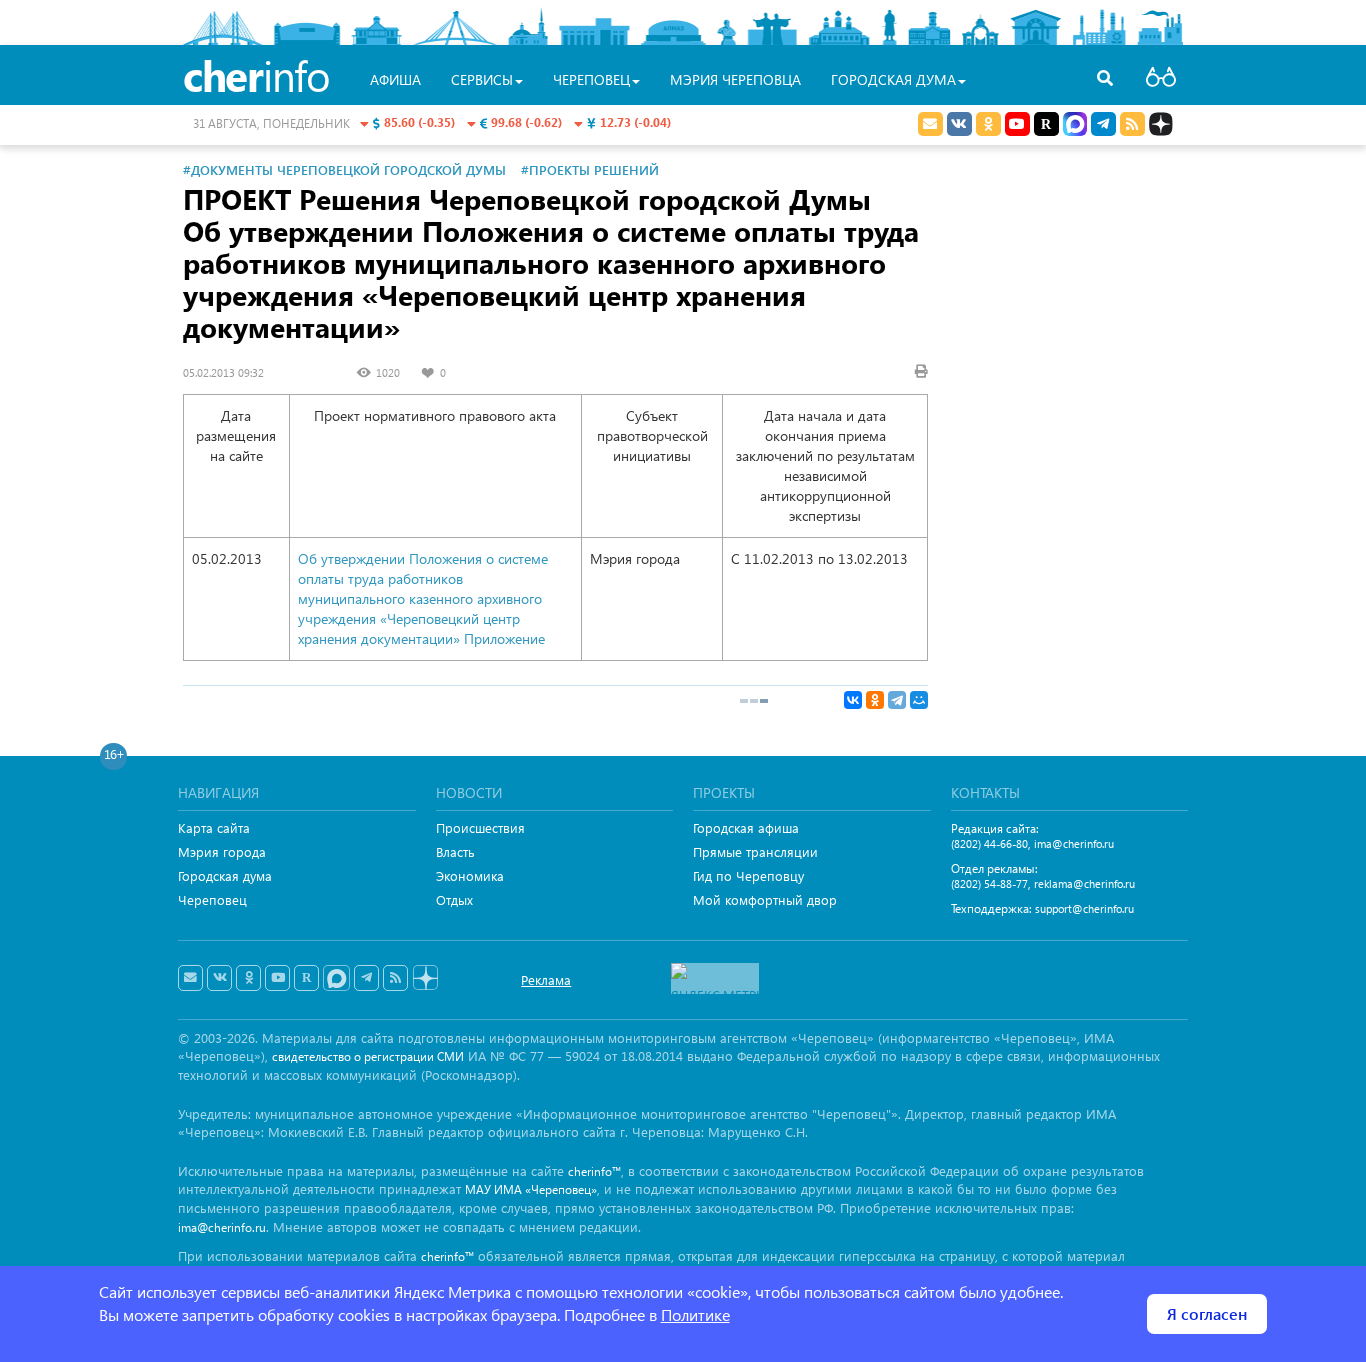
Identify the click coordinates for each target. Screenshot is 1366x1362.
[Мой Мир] (919, 700)
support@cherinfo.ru (1084, 908)
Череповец (212, 899)
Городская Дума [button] (893, 79)
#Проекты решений (590, 169)
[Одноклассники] (875, 700)
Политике (695, 1314)
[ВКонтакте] (853, 700)
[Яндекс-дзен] (424, 978)
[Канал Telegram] (366, 978)
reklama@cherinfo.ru (1084, 883)
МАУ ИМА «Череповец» (531, 1189)
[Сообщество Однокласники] (988, 124)
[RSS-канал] (395, 978)
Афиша (395, 79)
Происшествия (480, 827)
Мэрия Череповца (735, 79)
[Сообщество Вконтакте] (219, 978)
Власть (455, 851)
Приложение (504, 638)
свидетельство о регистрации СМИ (368, 1056)
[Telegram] (897, 700)
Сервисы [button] (482, 79)
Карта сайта (214, 827)
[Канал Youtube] (1017, 124)
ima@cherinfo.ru (1074, 843)
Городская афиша (746, 827)
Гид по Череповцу (748, 875)
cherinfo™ (594, 1171)
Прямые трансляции (755, 851)
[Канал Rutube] (1046, 124)
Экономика (470, 875)
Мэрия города (222, 851)
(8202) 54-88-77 (989, 883)
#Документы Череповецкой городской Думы (344, 169)
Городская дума (225, 875)
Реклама (546, 979)
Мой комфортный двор (765, 899)
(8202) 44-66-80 (989, 843)
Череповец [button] (591, 79)
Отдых (454, 899)
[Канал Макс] (1075, 126)
